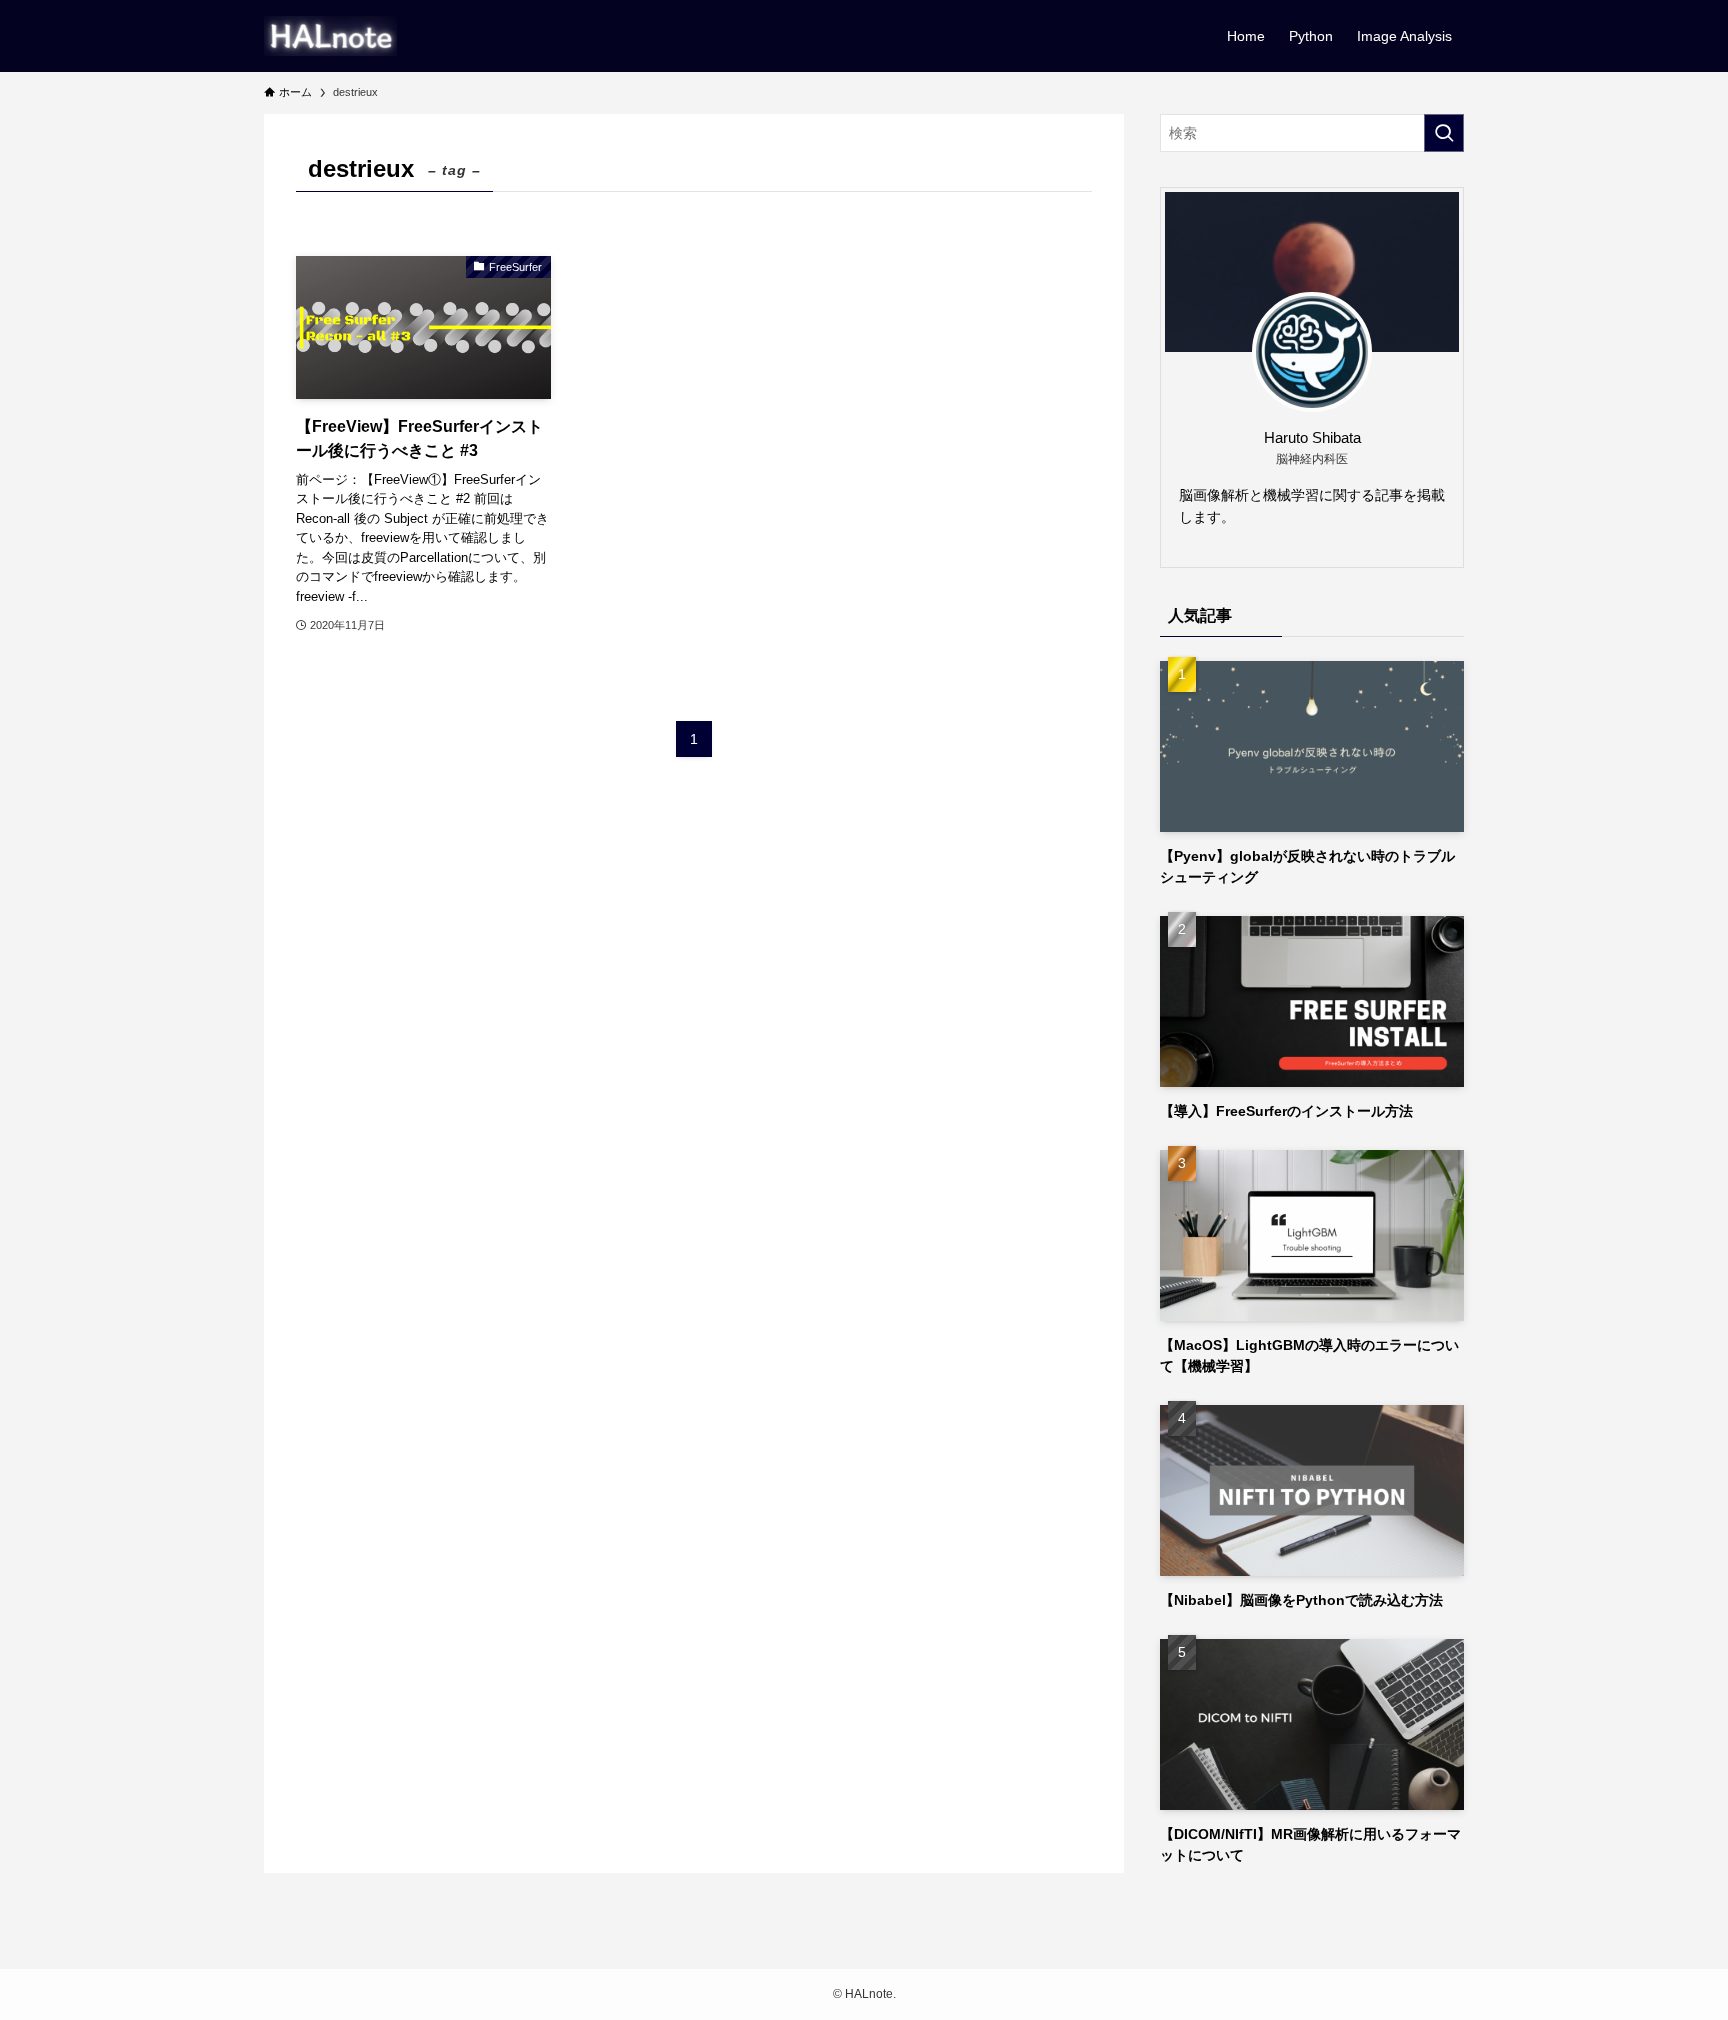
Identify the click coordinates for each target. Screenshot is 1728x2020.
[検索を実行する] (1444, 133)
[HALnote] (330, 36)
